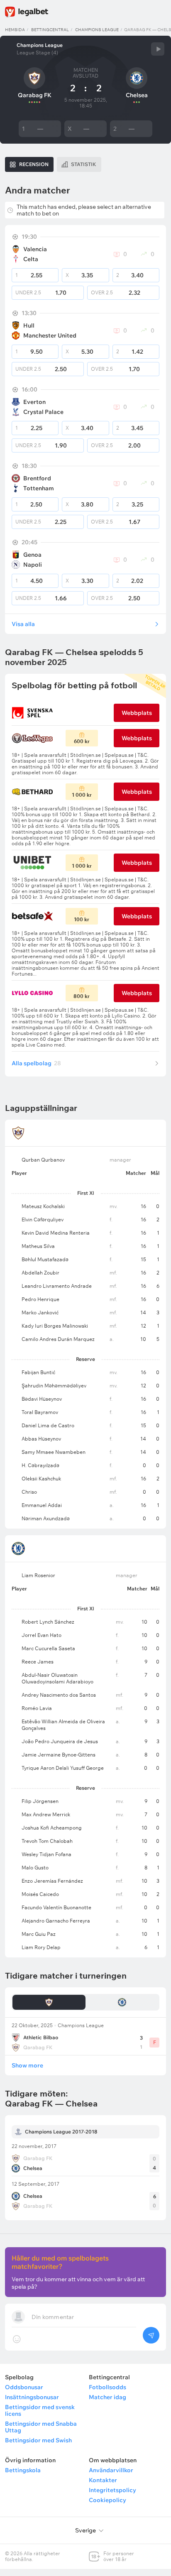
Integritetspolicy (112, 2490)
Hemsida (15, 30)
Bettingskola (23, 2470)
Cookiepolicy (107, 2500)
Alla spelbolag (36, 1063)
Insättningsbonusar (32, 2397)
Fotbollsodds (107, 2387)
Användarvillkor (111, 2470)
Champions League (97, 30)
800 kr (82, 996)
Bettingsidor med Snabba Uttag (41, 2427)
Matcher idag (107, 2397)
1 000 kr (82, 795)
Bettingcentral (50, 30)
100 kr (82, 919)
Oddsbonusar (24, 2387)
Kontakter (103, 2480)
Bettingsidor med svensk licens (40, 2410)
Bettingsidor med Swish (38, 2440)
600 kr (82, 741)
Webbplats (137, 713)
